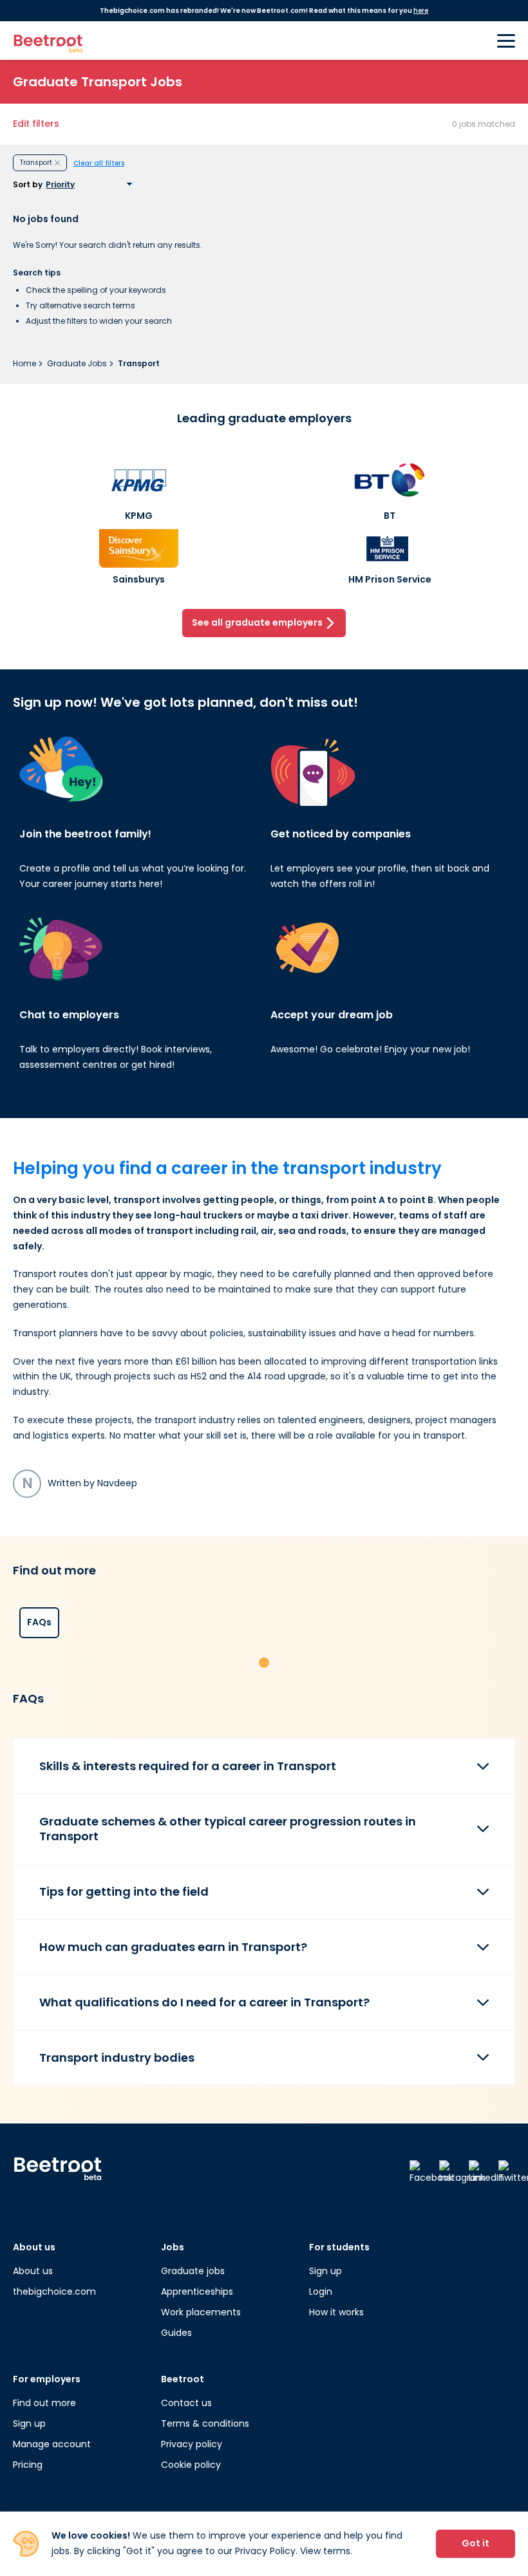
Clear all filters (99, 163)
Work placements (201, 2312)
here (421, 11)
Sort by (28, 185)
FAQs (39, 1622)
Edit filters (36, 124)
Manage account (52, 2444)
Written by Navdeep (80, 1483)
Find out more (44, 2403)
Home (25, 363)
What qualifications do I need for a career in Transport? (204, 2002)
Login (321, 2291)
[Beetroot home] (48, 41)
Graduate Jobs (78, 363)
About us (33, 2271)
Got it (476, 2543)
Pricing (28, 2465)
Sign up (325, 2271)
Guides (176, 2333)
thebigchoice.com (54, 2291)
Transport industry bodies (117, 2058)
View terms (325, 2551)
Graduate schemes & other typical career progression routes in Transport (228, 1829)
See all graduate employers (257, 622)
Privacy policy (192, 2444)
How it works (336, 2312)
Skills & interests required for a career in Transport (188, 1766)
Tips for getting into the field (124, 1891)
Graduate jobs (193, 2271)
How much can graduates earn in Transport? (173, 1947)
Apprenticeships (197, 2291)
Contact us (186, 2403)
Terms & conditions (205, 2423)
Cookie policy (191, 2465)
